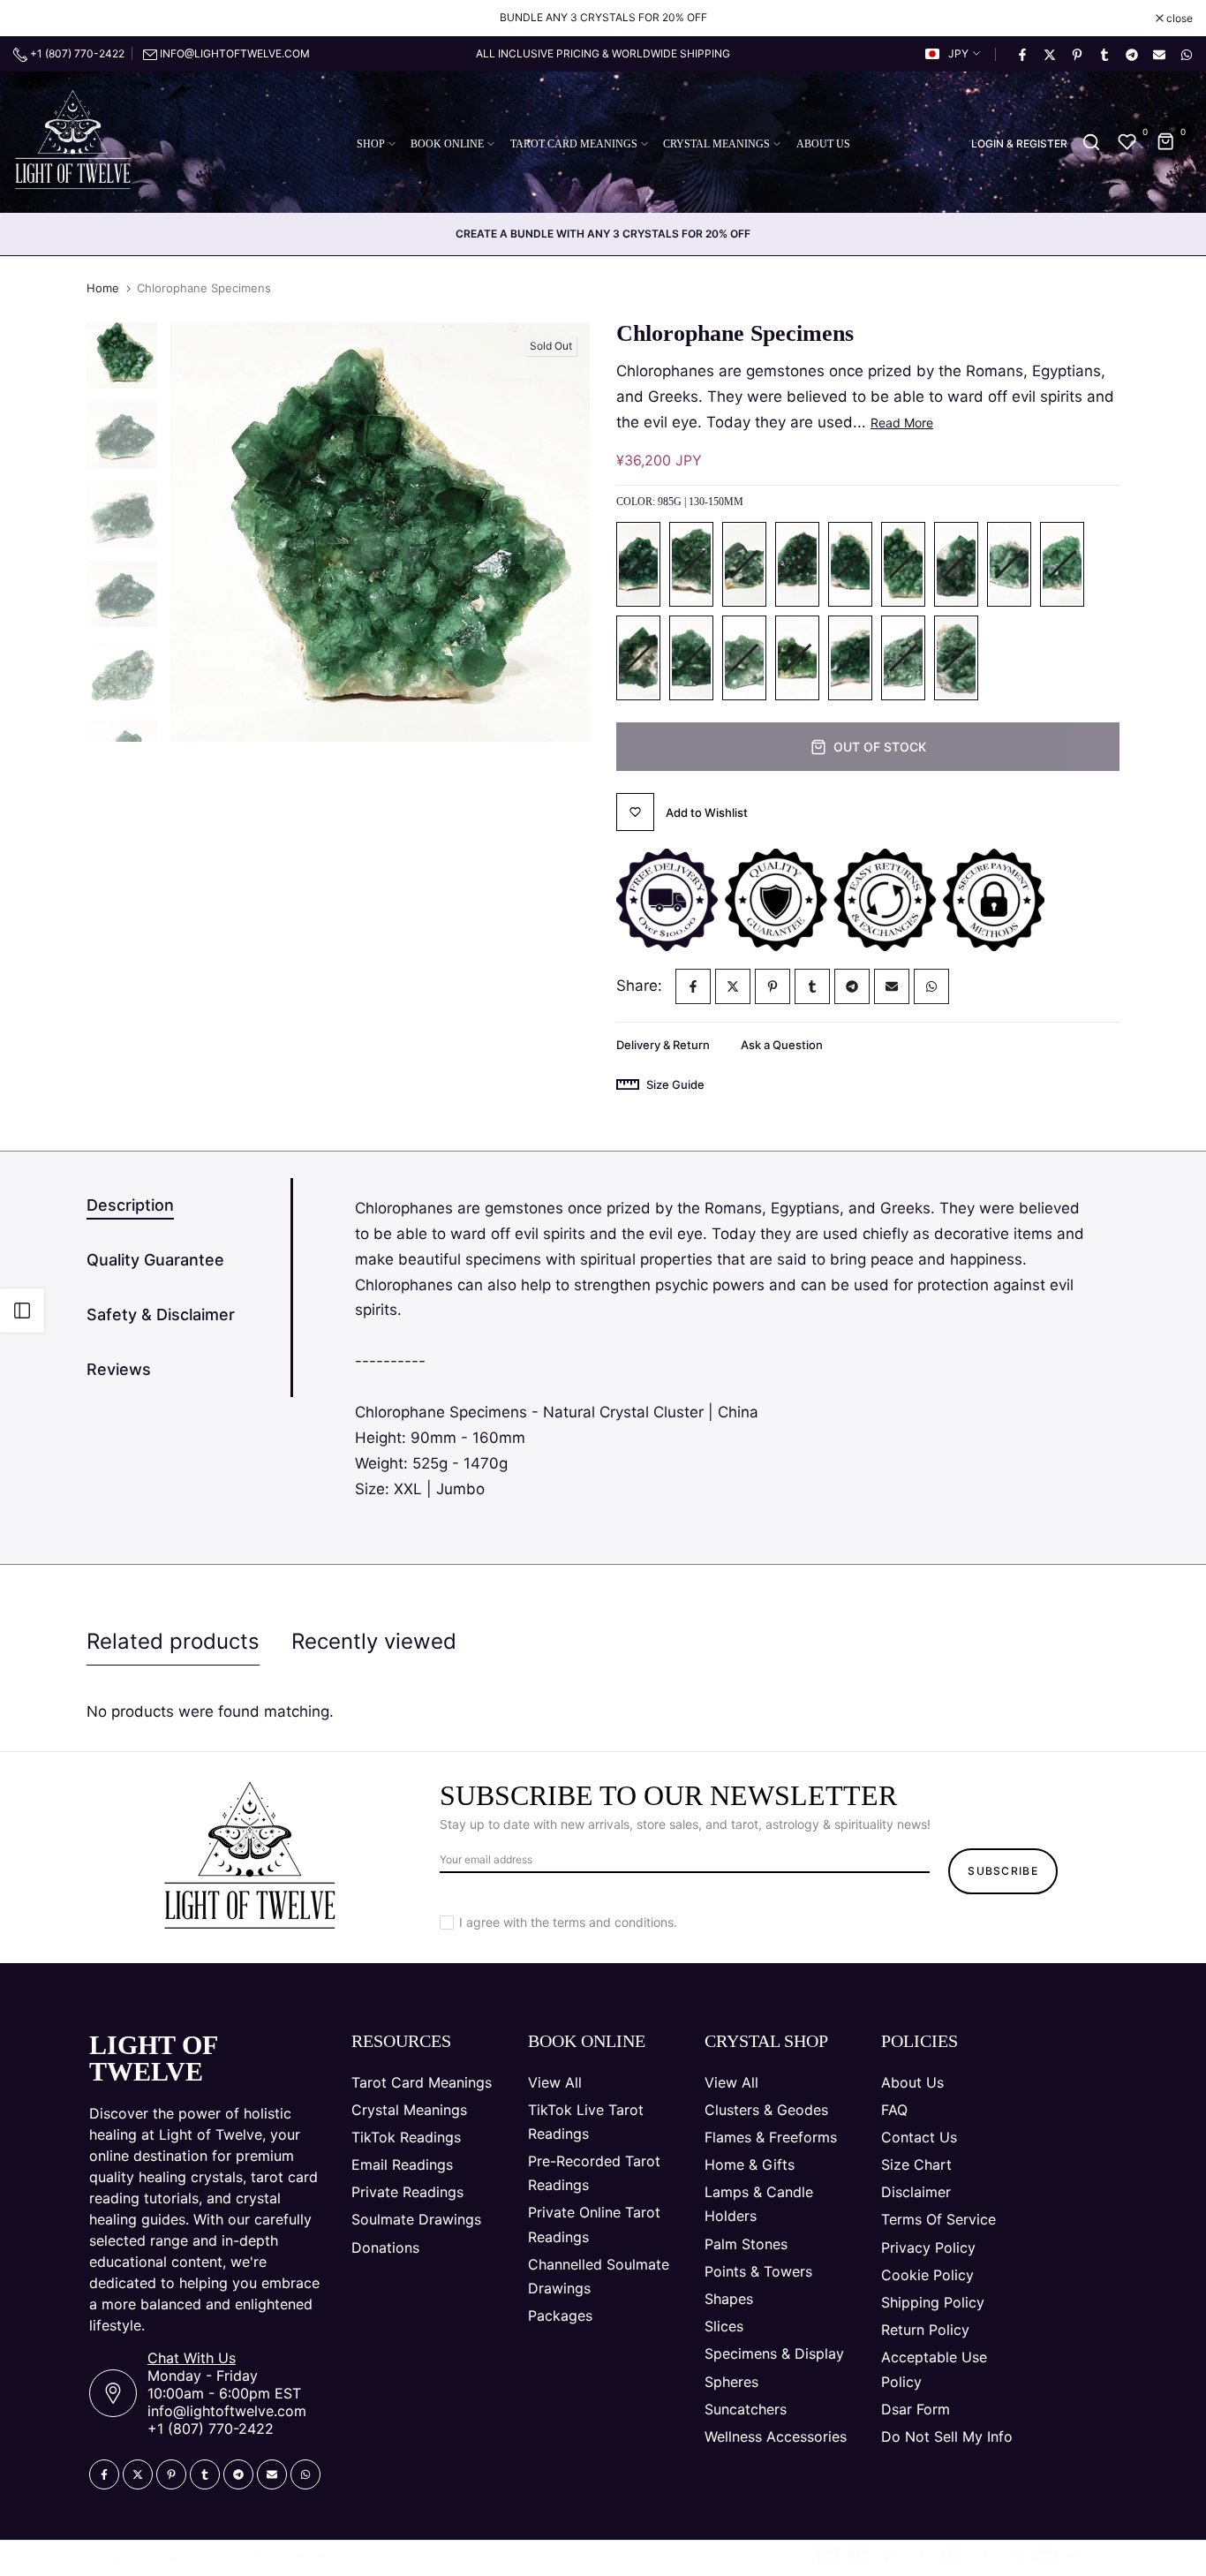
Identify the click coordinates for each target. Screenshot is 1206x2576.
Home (103, 288)
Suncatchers (746, 2409)
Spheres (731, 2382)
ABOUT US (823, 144)
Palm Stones (746, 2244)
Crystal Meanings (409, 2110)
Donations (385, 2247)
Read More (902, 423)
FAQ (894, 2110)
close (36, 19)
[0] (1127, 142)
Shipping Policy (933, 2302)
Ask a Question (782, 1045)
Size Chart (916, 2164)
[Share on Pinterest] (1076, 54)
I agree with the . (568, 1922)
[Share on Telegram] (1131, 54)
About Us (912, 2082)
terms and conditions (613, 1922)
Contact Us (919, 2137)
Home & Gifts (750, 2164)
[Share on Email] (1158, 54)
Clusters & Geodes (766, 2110)
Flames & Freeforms (771, 2137)
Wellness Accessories (776, 2436)
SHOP (371, 144)
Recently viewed (374, 1641)
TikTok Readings (406, 2137)
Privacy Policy (928, 2247)
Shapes (729, 2299)
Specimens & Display (774, 2353)
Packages (560, 2315)
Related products (173, 1641)
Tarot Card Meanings (422, 2082)
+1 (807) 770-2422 (76, 53)
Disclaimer (916, 2192)
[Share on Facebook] (1021, 54)
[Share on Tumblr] (1104, 54)
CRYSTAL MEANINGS (716, 144)
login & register (1019, 144)
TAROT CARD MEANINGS (574, 144)
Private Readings (407, 2192)
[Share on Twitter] (1049, 54)
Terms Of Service (938, 2219)
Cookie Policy (927, 2275)
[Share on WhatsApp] (1186, 54)
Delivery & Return (663, 1045)
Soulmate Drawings (416, 2219)
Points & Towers (758, 2271)
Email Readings (402, 2164)
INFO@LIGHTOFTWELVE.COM (235, 53)
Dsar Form (916, 2409)
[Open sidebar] (22, 1311)
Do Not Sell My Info (947, 2436)
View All (555, 2082)
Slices (724, 2326)
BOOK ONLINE (447, 144)
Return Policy (925, 2330)
